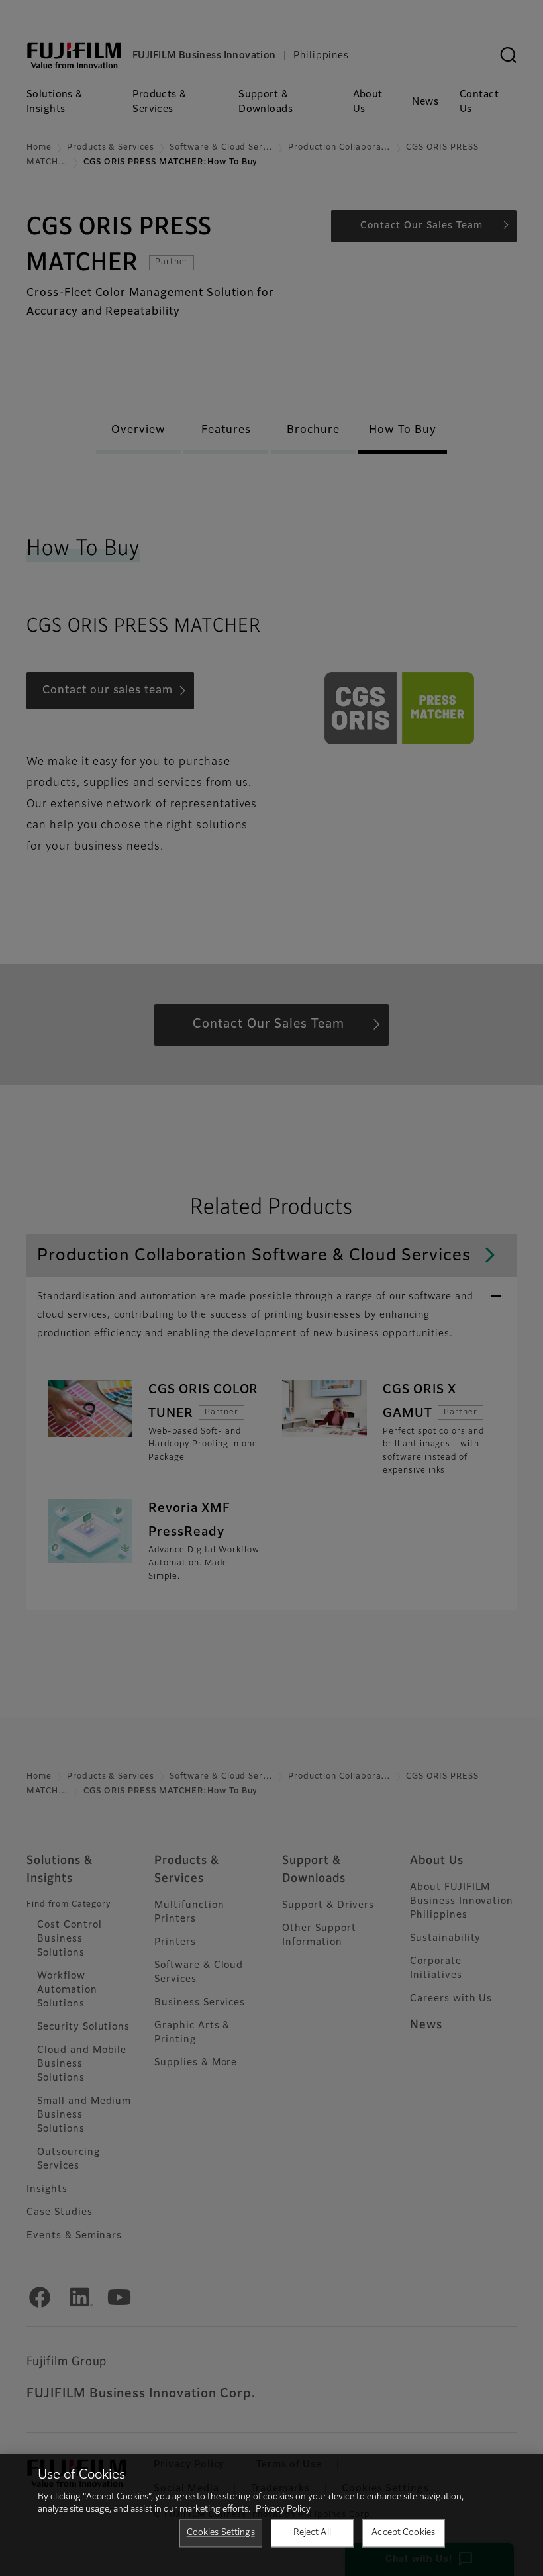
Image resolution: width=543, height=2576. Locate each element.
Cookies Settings (221, 2533)
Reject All (312, 2533)
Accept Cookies (403, 2533)
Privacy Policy (283, 2509)
